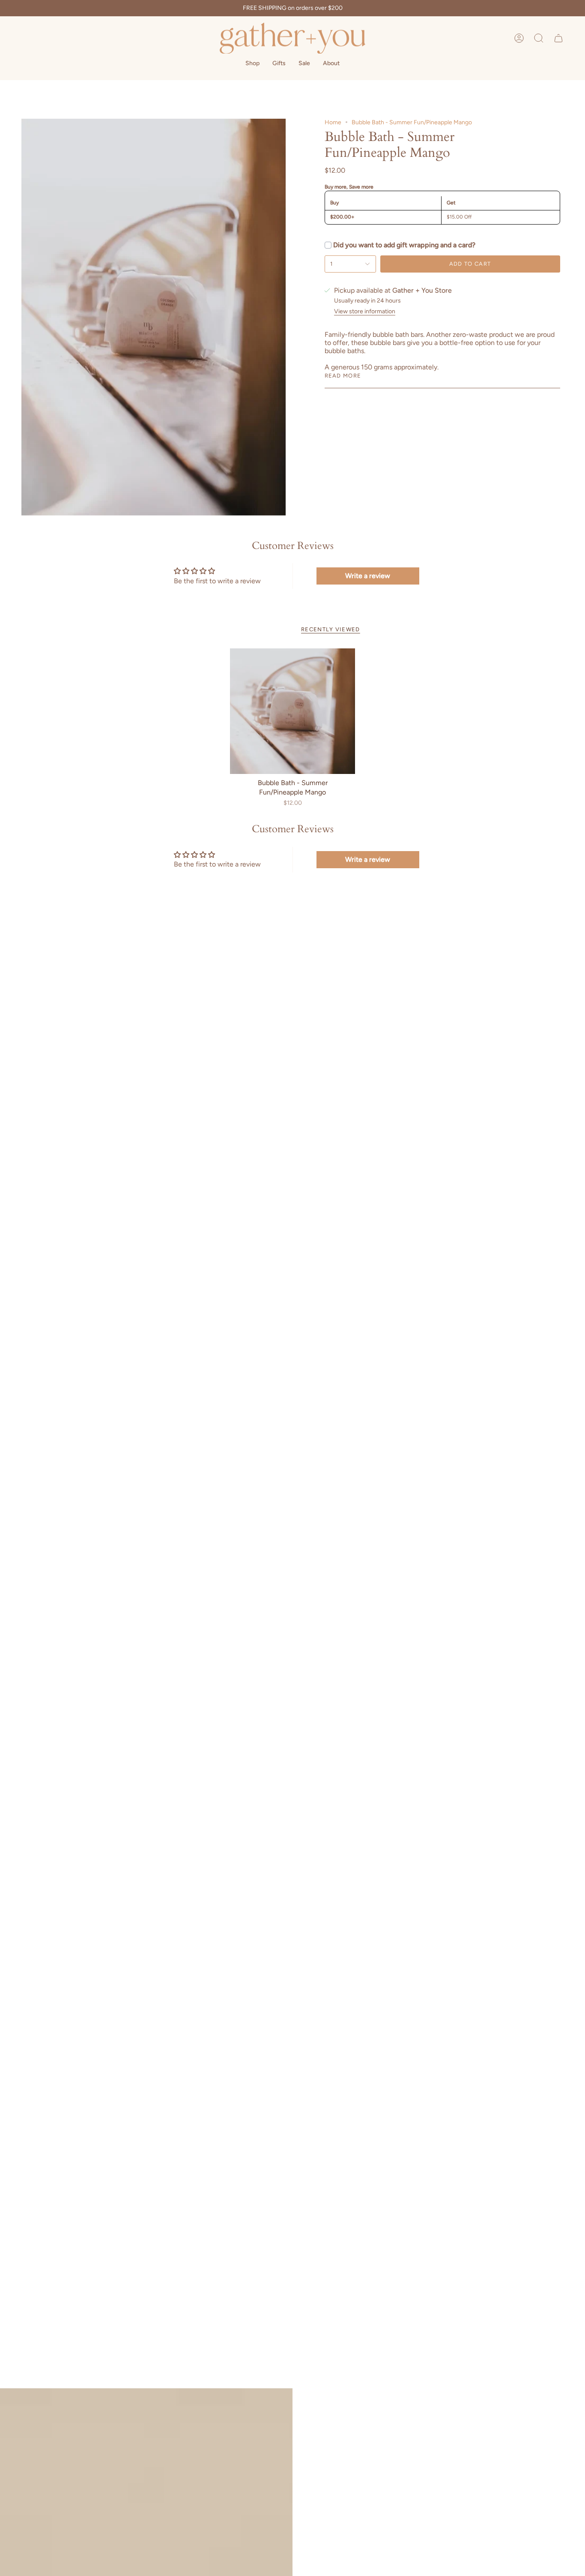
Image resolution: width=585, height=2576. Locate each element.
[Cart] (558, 38)
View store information (365, 312)
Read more (343, 376)
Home (333, 122)
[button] (539, 38)
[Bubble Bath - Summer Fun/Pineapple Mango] (293, 711)
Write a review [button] (368, 576)
